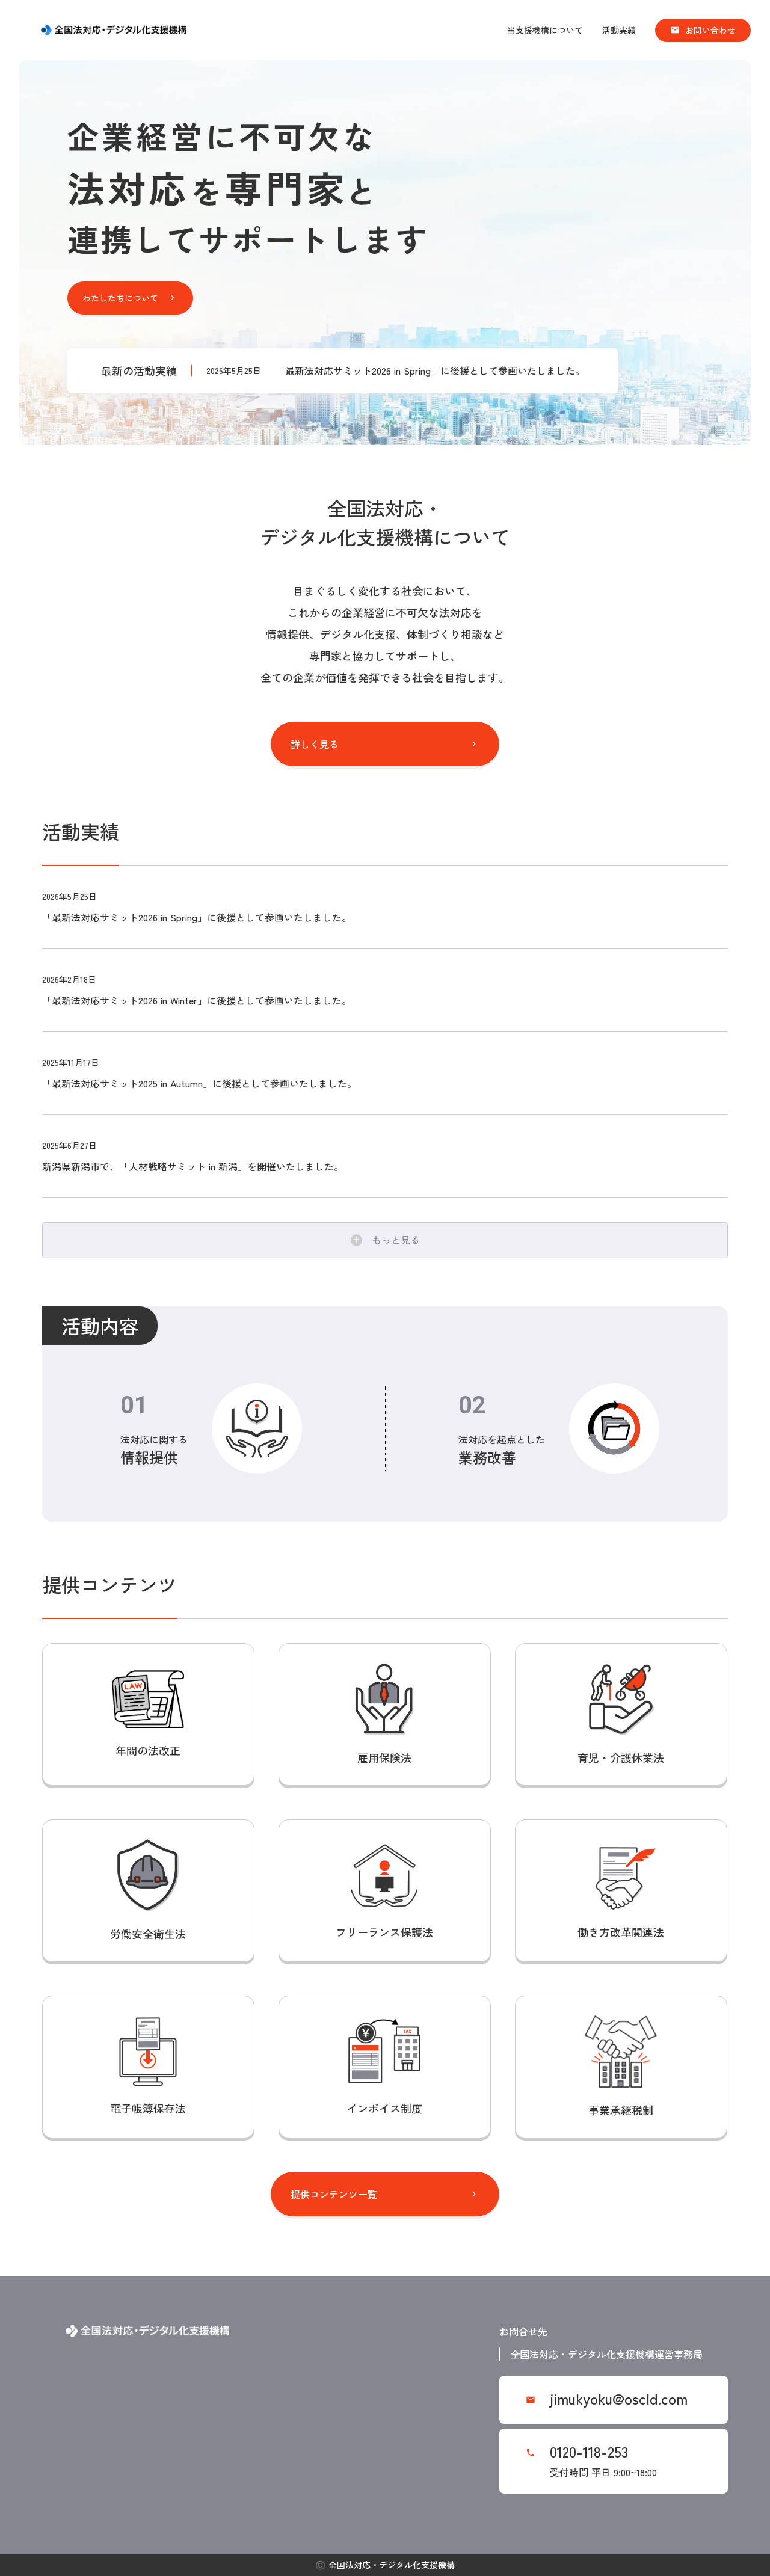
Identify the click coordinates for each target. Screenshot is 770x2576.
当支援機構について (545, 30)
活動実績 (619, 30)
